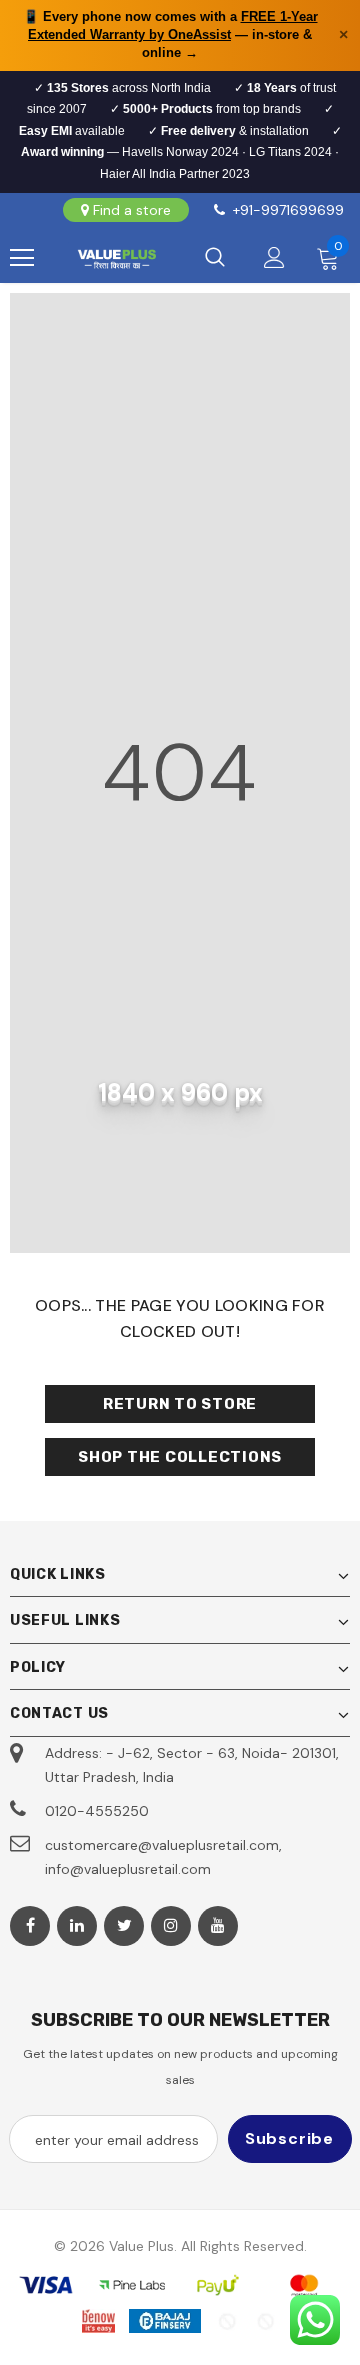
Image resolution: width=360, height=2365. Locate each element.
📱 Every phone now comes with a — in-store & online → (170, 34)
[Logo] (116, 258)
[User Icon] (274, 257)
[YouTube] (218, 1926)
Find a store (132, 210)
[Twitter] (124, 1926)
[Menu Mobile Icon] (22, 258)
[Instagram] (171, 1926)
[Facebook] (30, 1926)
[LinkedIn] (77, 1926)
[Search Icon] (215, 258)
